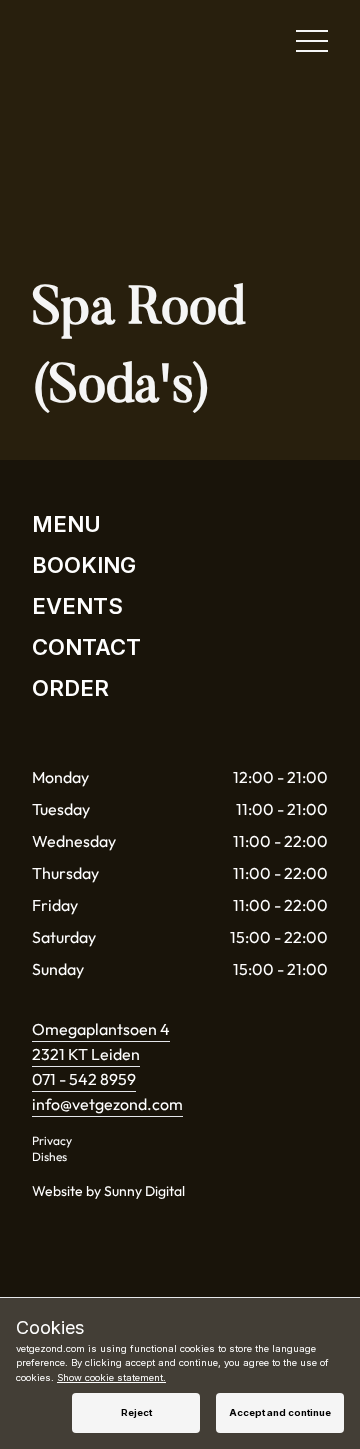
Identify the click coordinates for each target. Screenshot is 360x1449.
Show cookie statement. (111, 1377)
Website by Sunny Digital (108, 1191)
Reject (136, 1412)
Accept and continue (280, 1412)
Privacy (52, 1140)
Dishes (49, 1156)
